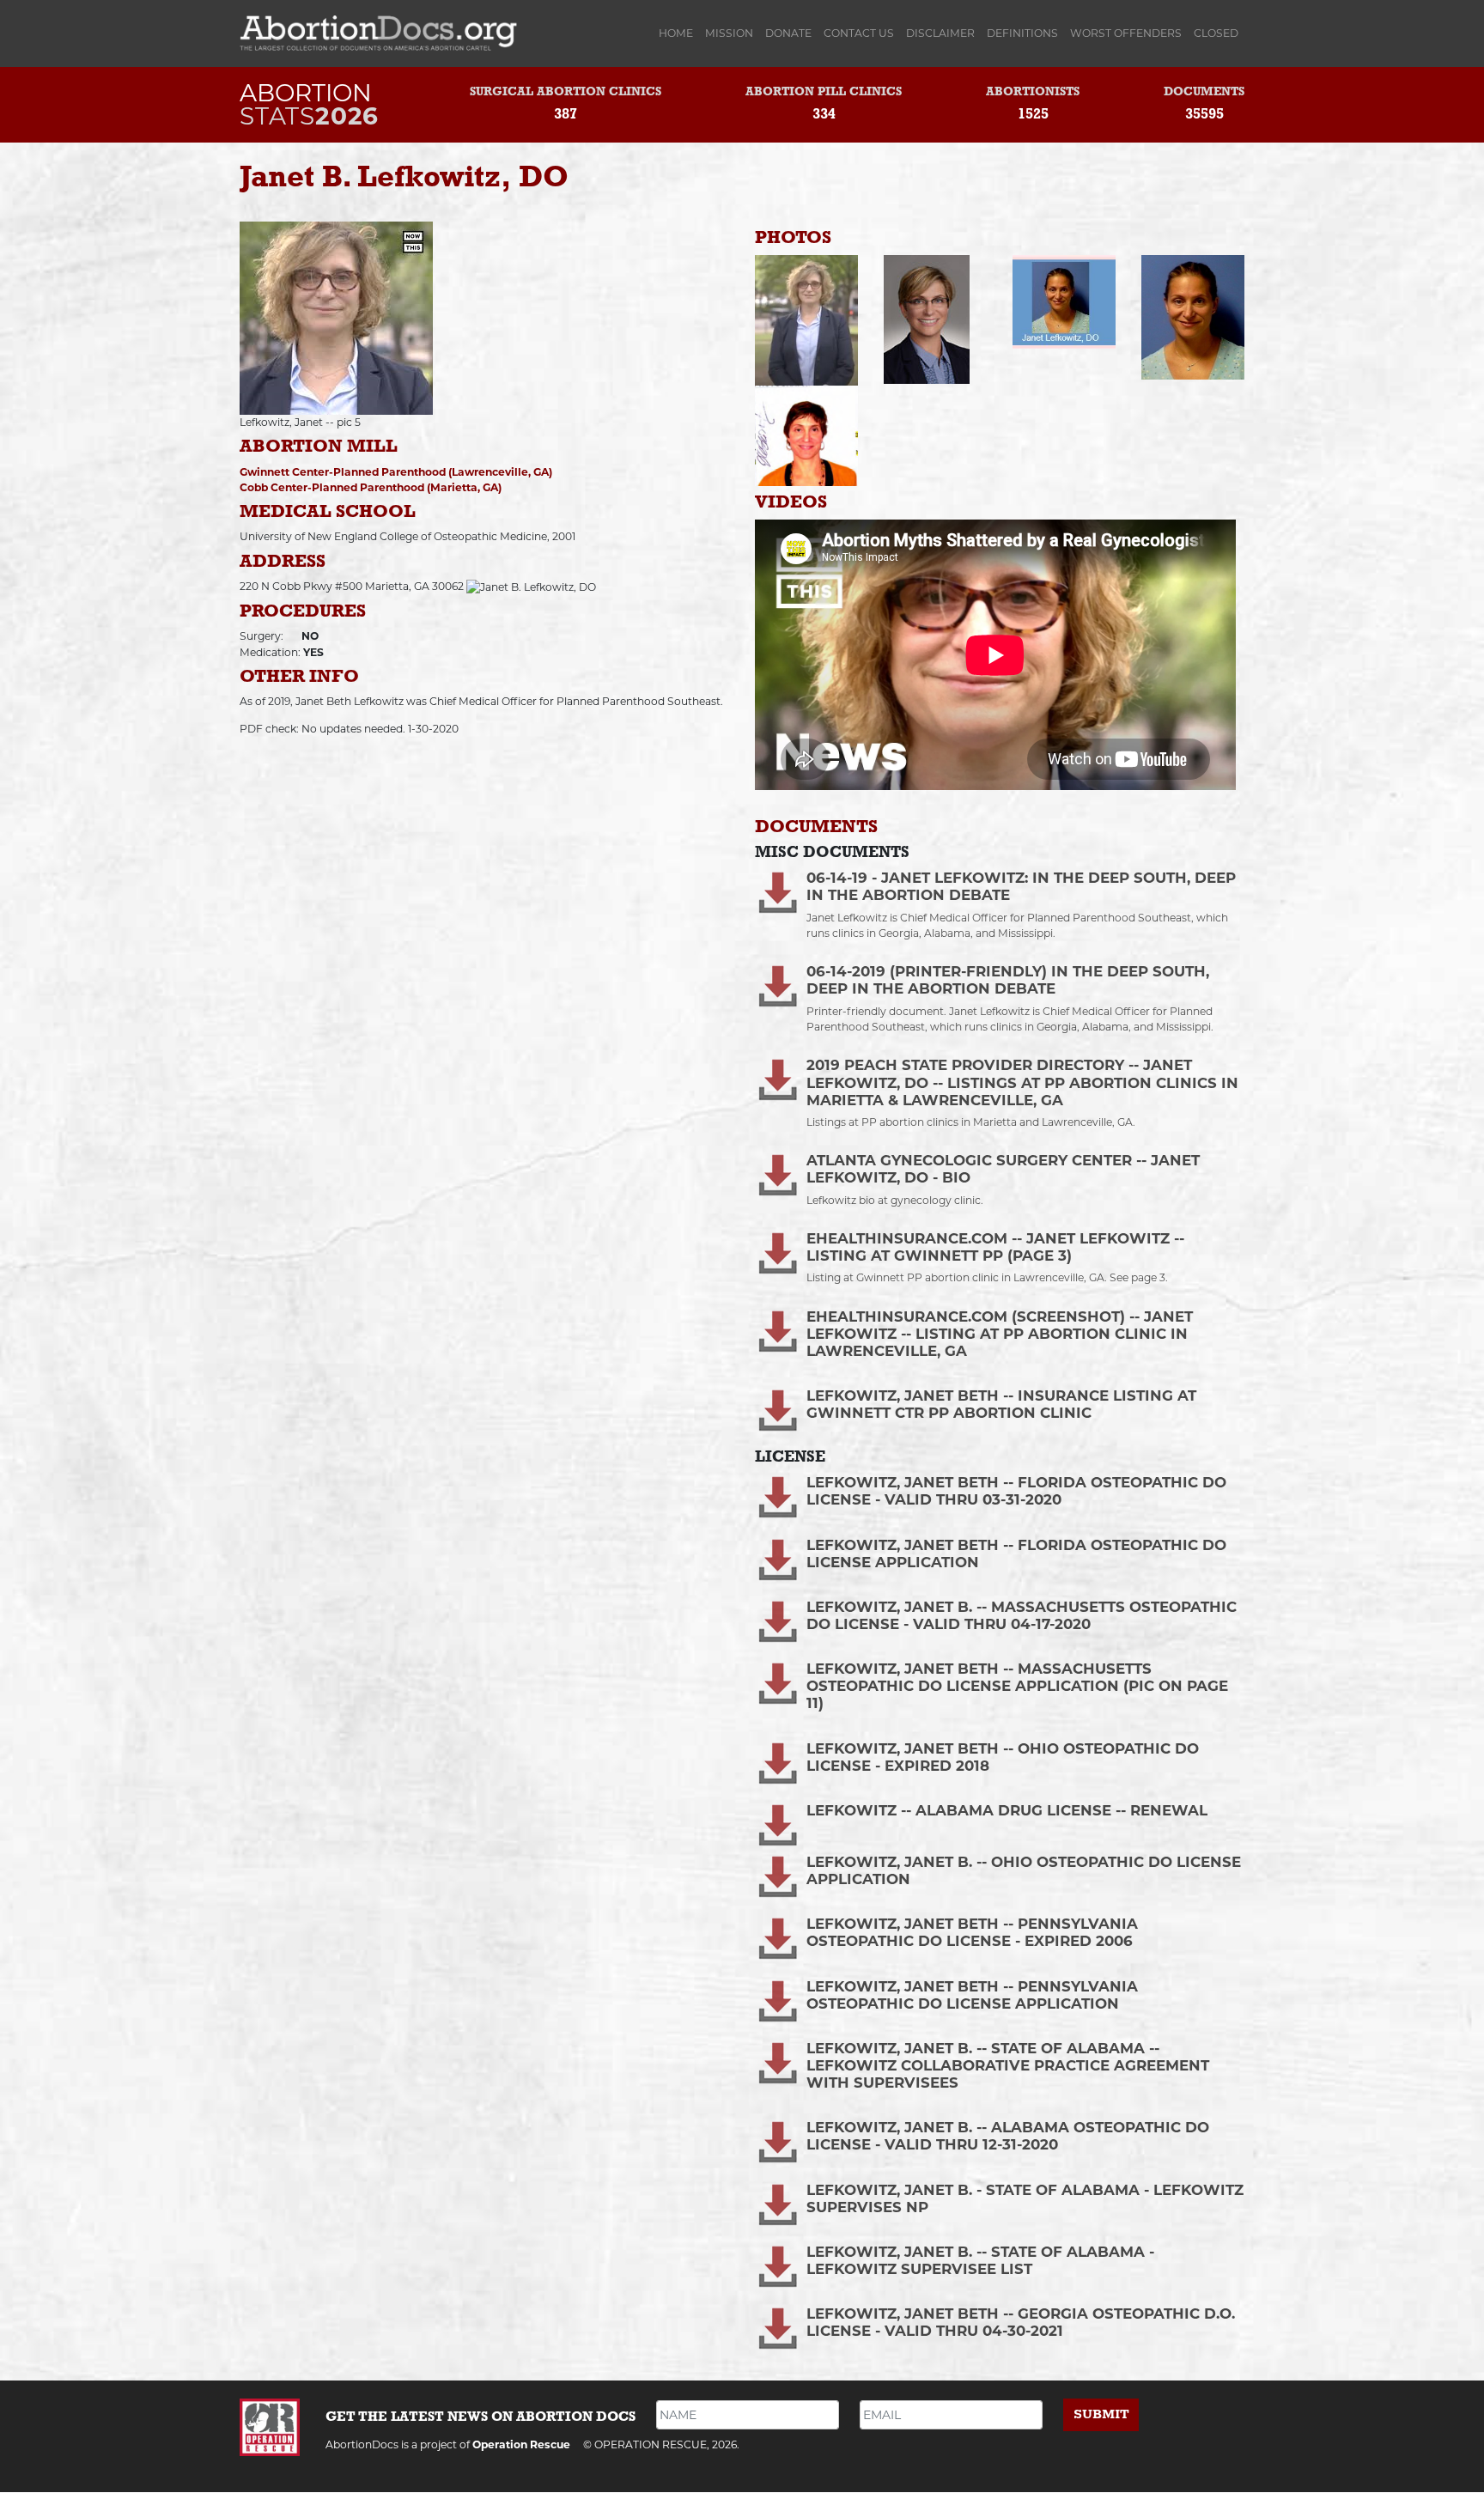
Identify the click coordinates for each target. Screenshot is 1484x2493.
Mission (729, 33)
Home (679, 33)
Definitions (1022, 33)
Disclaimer (940, 33)
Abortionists (1033, 92)
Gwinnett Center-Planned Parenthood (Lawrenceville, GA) (396, 472)
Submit (1101, 2414)
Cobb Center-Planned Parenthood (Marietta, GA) (371, 487)
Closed (1216, 33)
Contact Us (859, 33)
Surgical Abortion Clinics (566, 92)
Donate (788, 33)
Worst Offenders (1126, 33)
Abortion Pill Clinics (824, 92)
